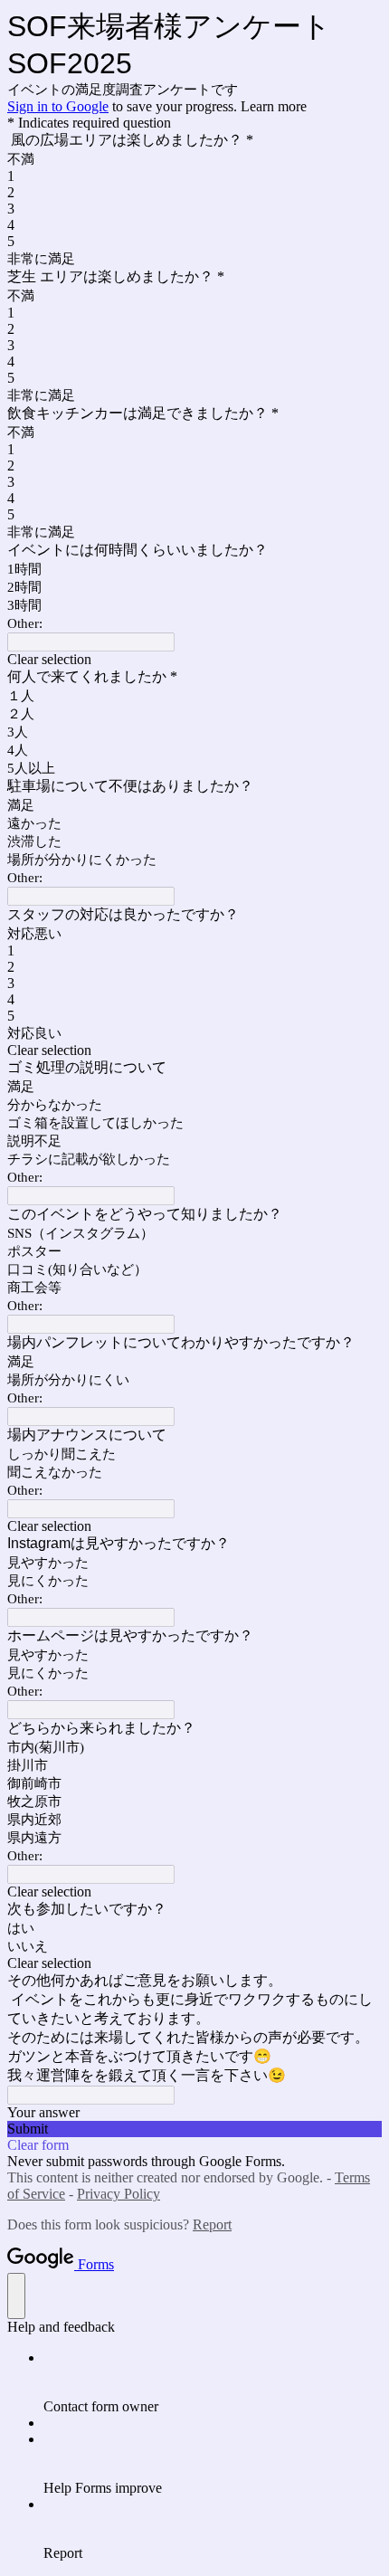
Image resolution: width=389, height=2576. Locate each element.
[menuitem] (213, 2382)
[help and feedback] (16, 2296)
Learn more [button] (274, 106)
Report (212, 2224)
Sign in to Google (58, 106)
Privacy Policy (119, 2194)
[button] (194, 660)
